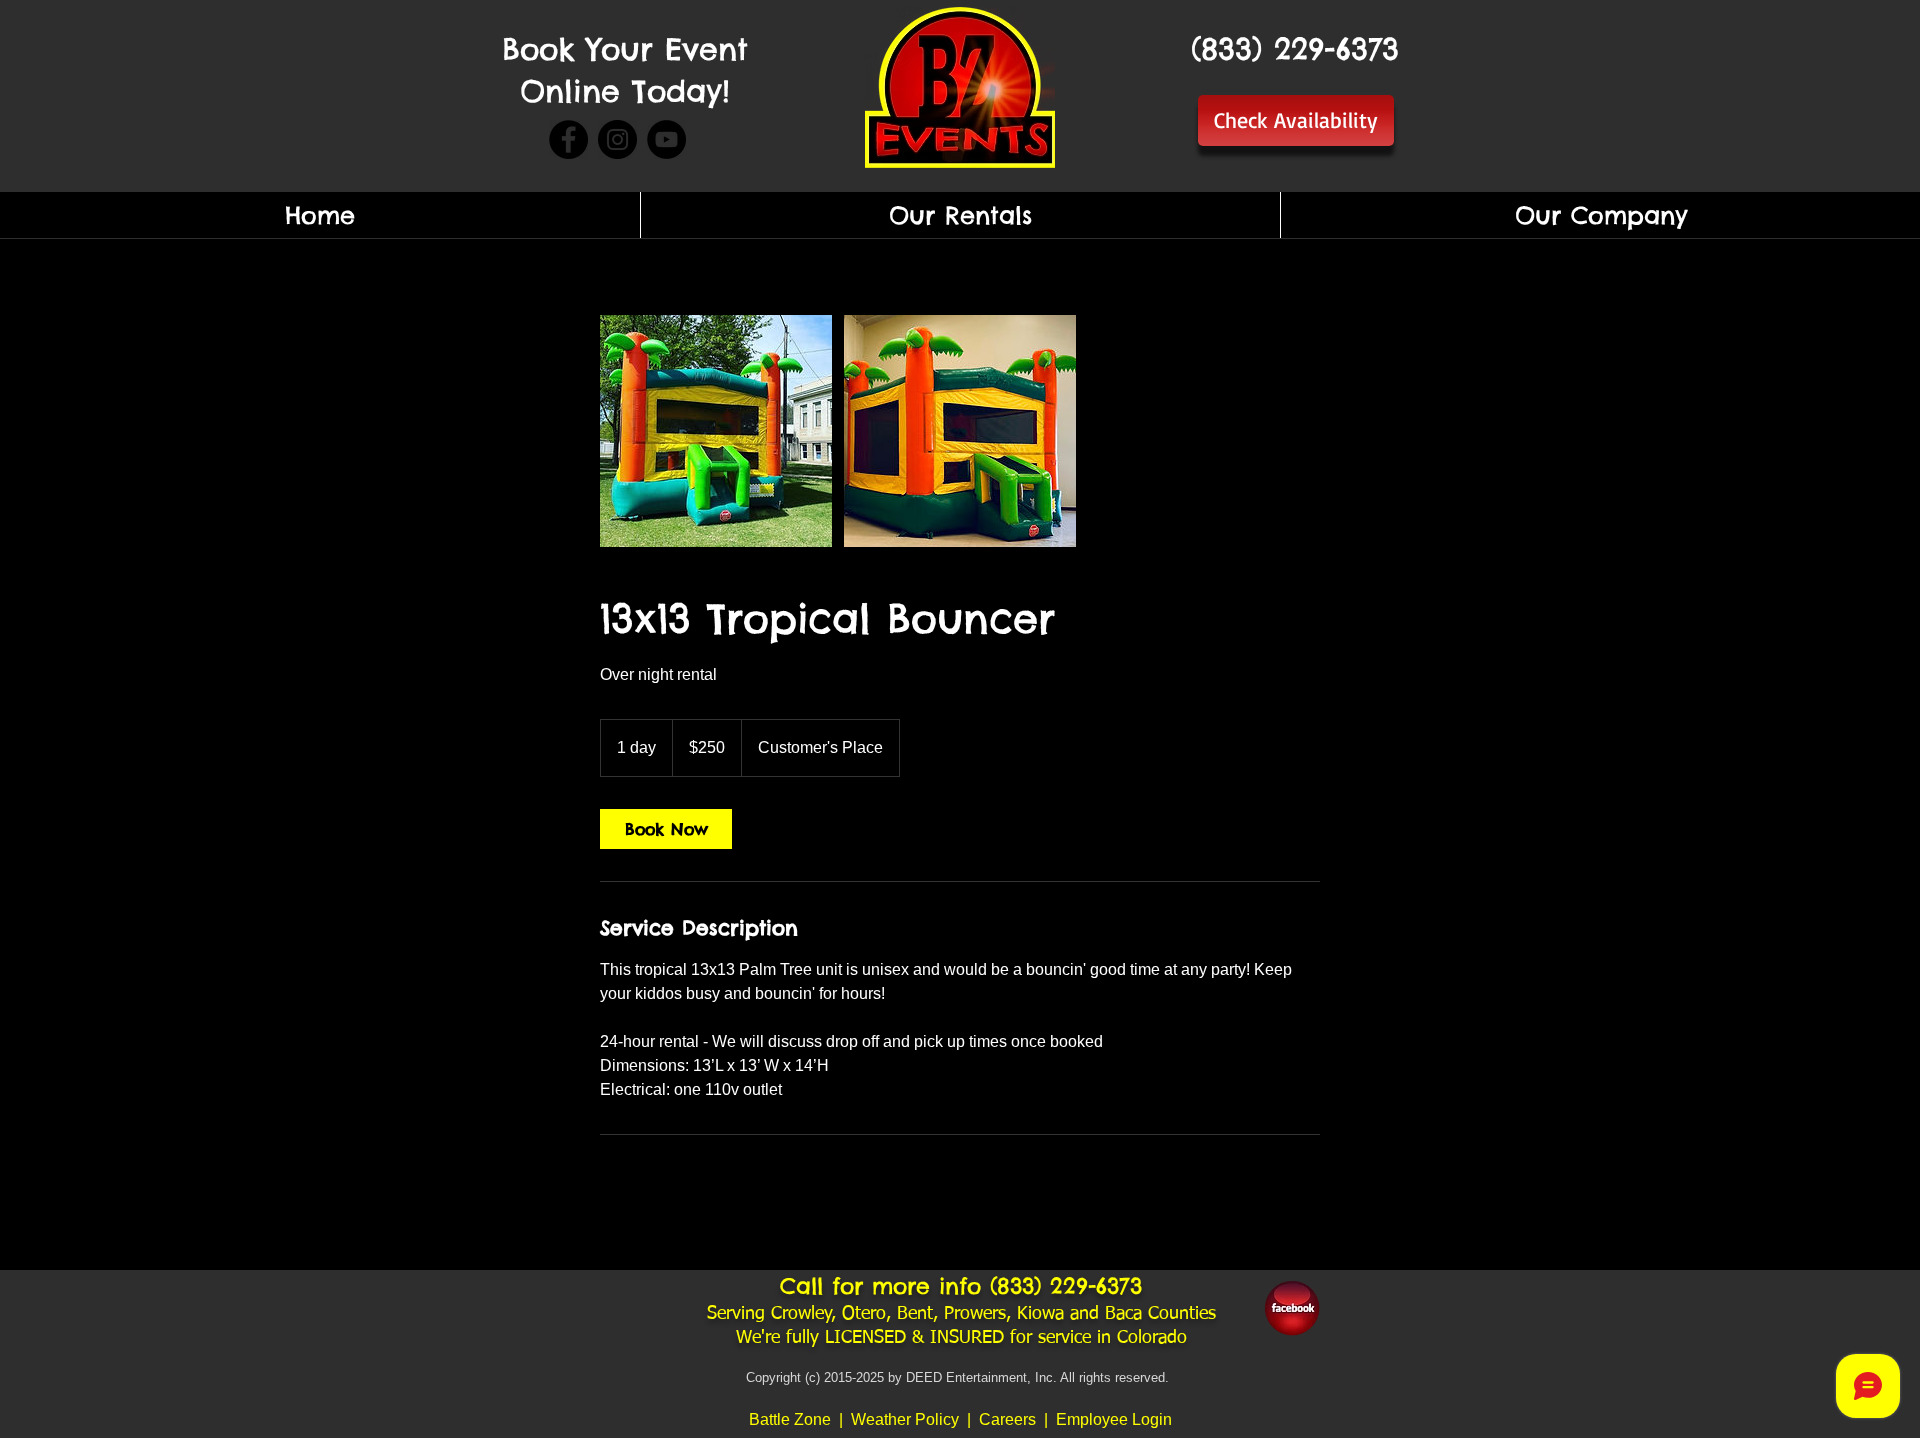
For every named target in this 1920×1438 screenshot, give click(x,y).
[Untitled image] (716, 431)
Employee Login (1114, 1419)
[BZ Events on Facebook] (1292, 1308)
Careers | (1017, 1419)
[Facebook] (568, 139)
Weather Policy (907, 1419)
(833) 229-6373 (1066, 1286)
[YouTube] (666, 139)
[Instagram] (617, 139)
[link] (666, 829)
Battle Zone (790, 1419)
